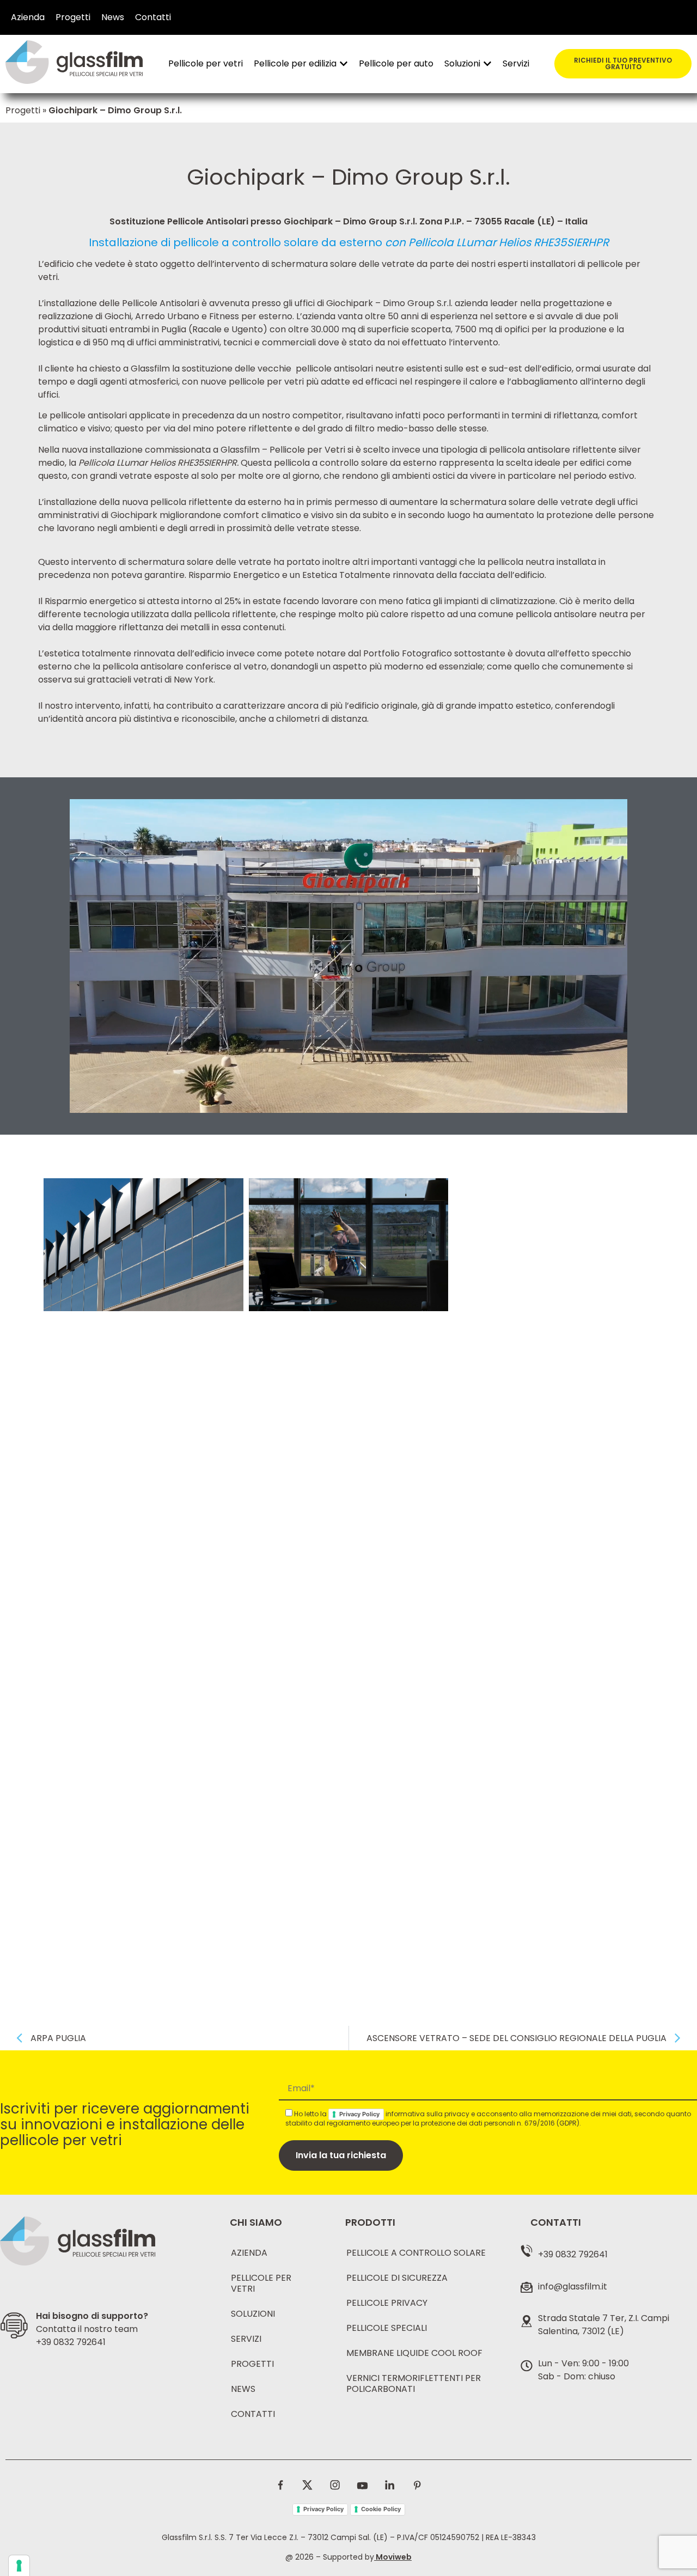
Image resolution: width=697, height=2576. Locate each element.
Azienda (249, 2253)
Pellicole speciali (387, 2328)
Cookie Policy (381, 2509)
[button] (344, 64)
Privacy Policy (359, 2114)
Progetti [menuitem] (73, 17)
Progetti (23, 110)
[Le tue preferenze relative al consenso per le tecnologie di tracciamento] (19, 2566)
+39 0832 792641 (71, 2342)
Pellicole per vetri (261, 2283)
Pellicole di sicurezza (397, 2278)
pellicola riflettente (191, 502)
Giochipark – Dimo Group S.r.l (389, 303)
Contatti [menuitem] (153, 17)
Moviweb (394, 2557)
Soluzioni (253, 2314)
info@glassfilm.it (573, 2286)
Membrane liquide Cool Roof (414, 2353)
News (243, 2389)
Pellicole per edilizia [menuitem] (295, 63)
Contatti (253, 2414)
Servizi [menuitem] (516, 63)
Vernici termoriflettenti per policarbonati (414, 2383)
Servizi (246, 2339)
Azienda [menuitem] (28, 17)
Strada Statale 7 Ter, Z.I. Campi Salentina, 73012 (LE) (604, 2325)
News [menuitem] (113, 17)
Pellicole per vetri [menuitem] (206, 63)
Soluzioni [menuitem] (462, 63)
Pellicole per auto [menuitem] (396, 63)
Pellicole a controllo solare (416, 2253)
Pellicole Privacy (387, 2303)
